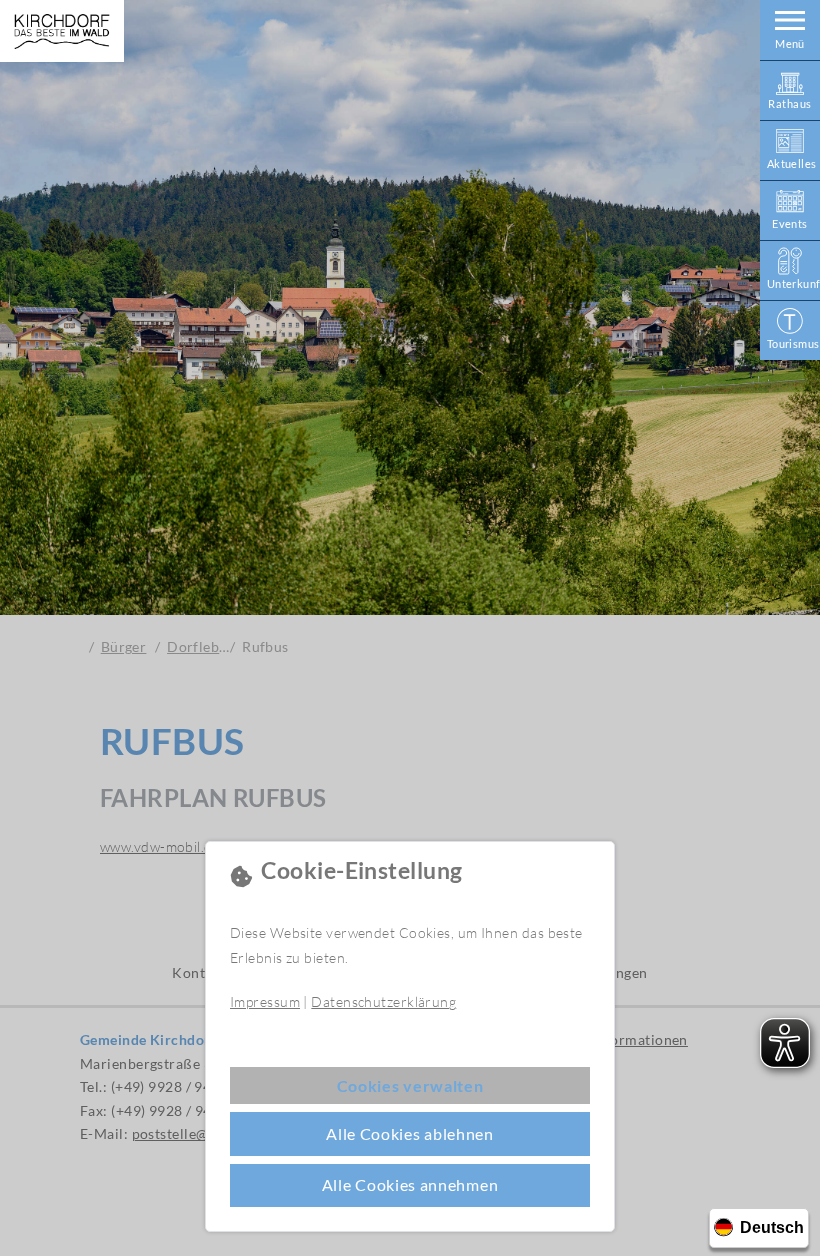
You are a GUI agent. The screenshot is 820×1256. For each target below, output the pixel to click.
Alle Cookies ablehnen (410, 1133)
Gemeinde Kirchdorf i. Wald (62, 31)
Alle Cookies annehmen (410, 1184)
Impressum (265, 1001)
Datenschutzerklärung (383, 1001)
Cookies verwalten (410, 1085)
